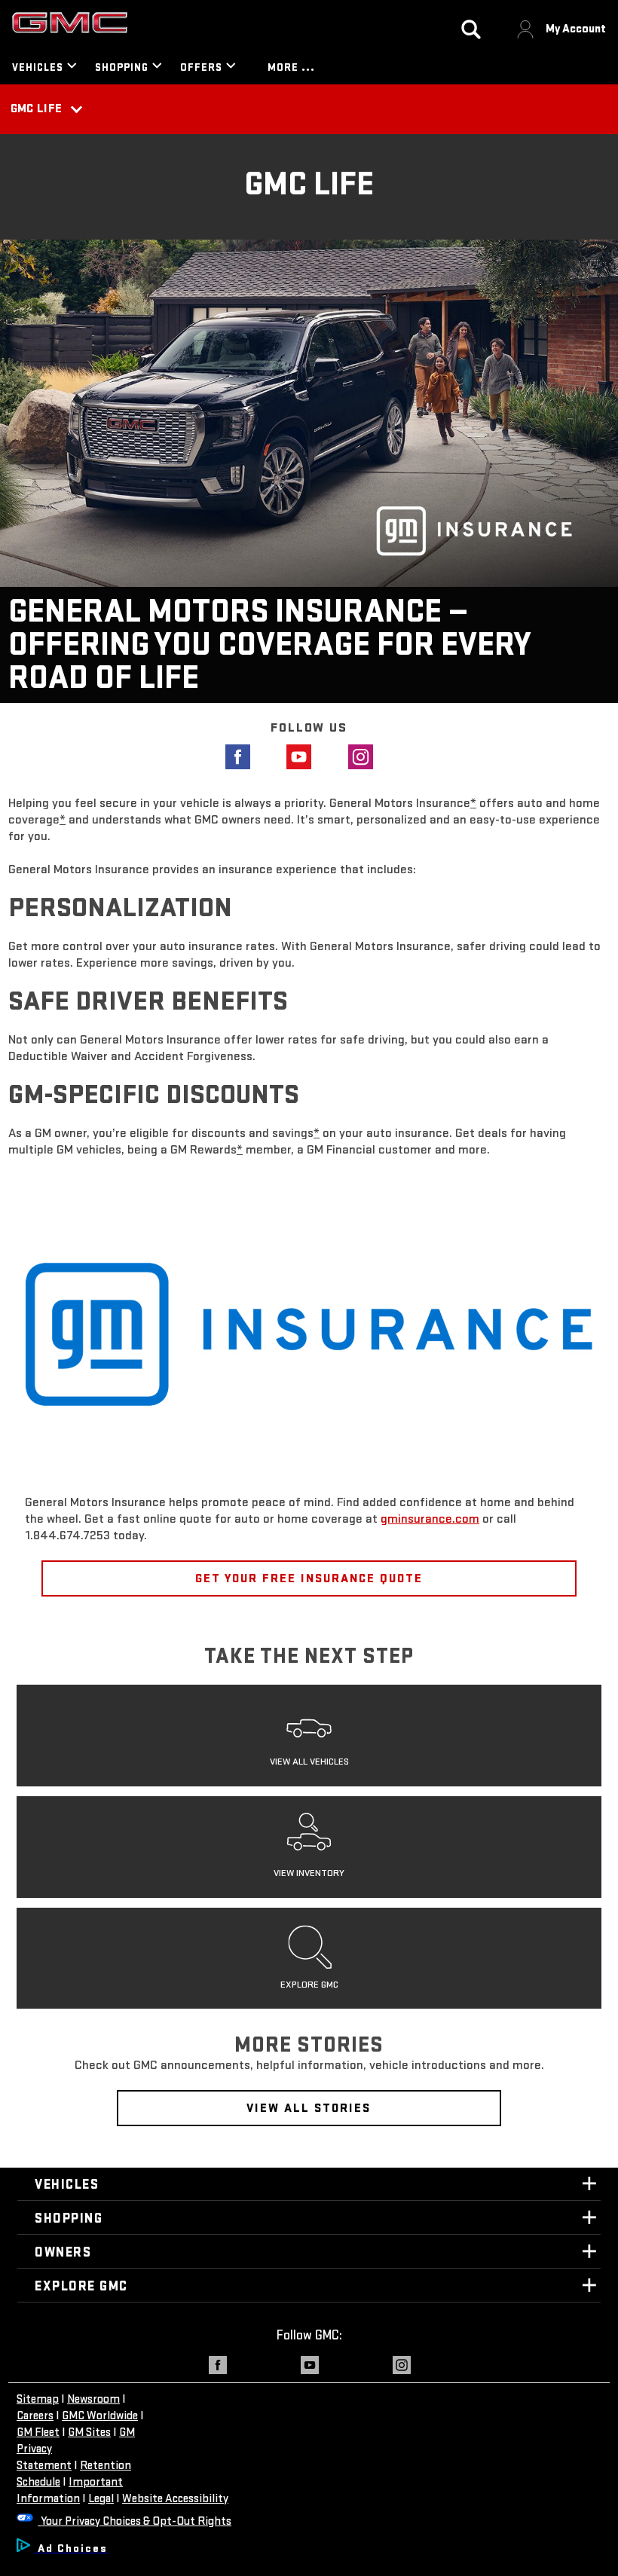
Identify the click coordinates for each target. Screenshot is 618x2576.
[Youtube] (309, 757)
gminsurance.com (430, 1519)
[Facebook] (248, 757)
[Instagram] (370, 757)
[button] (473, 803)
